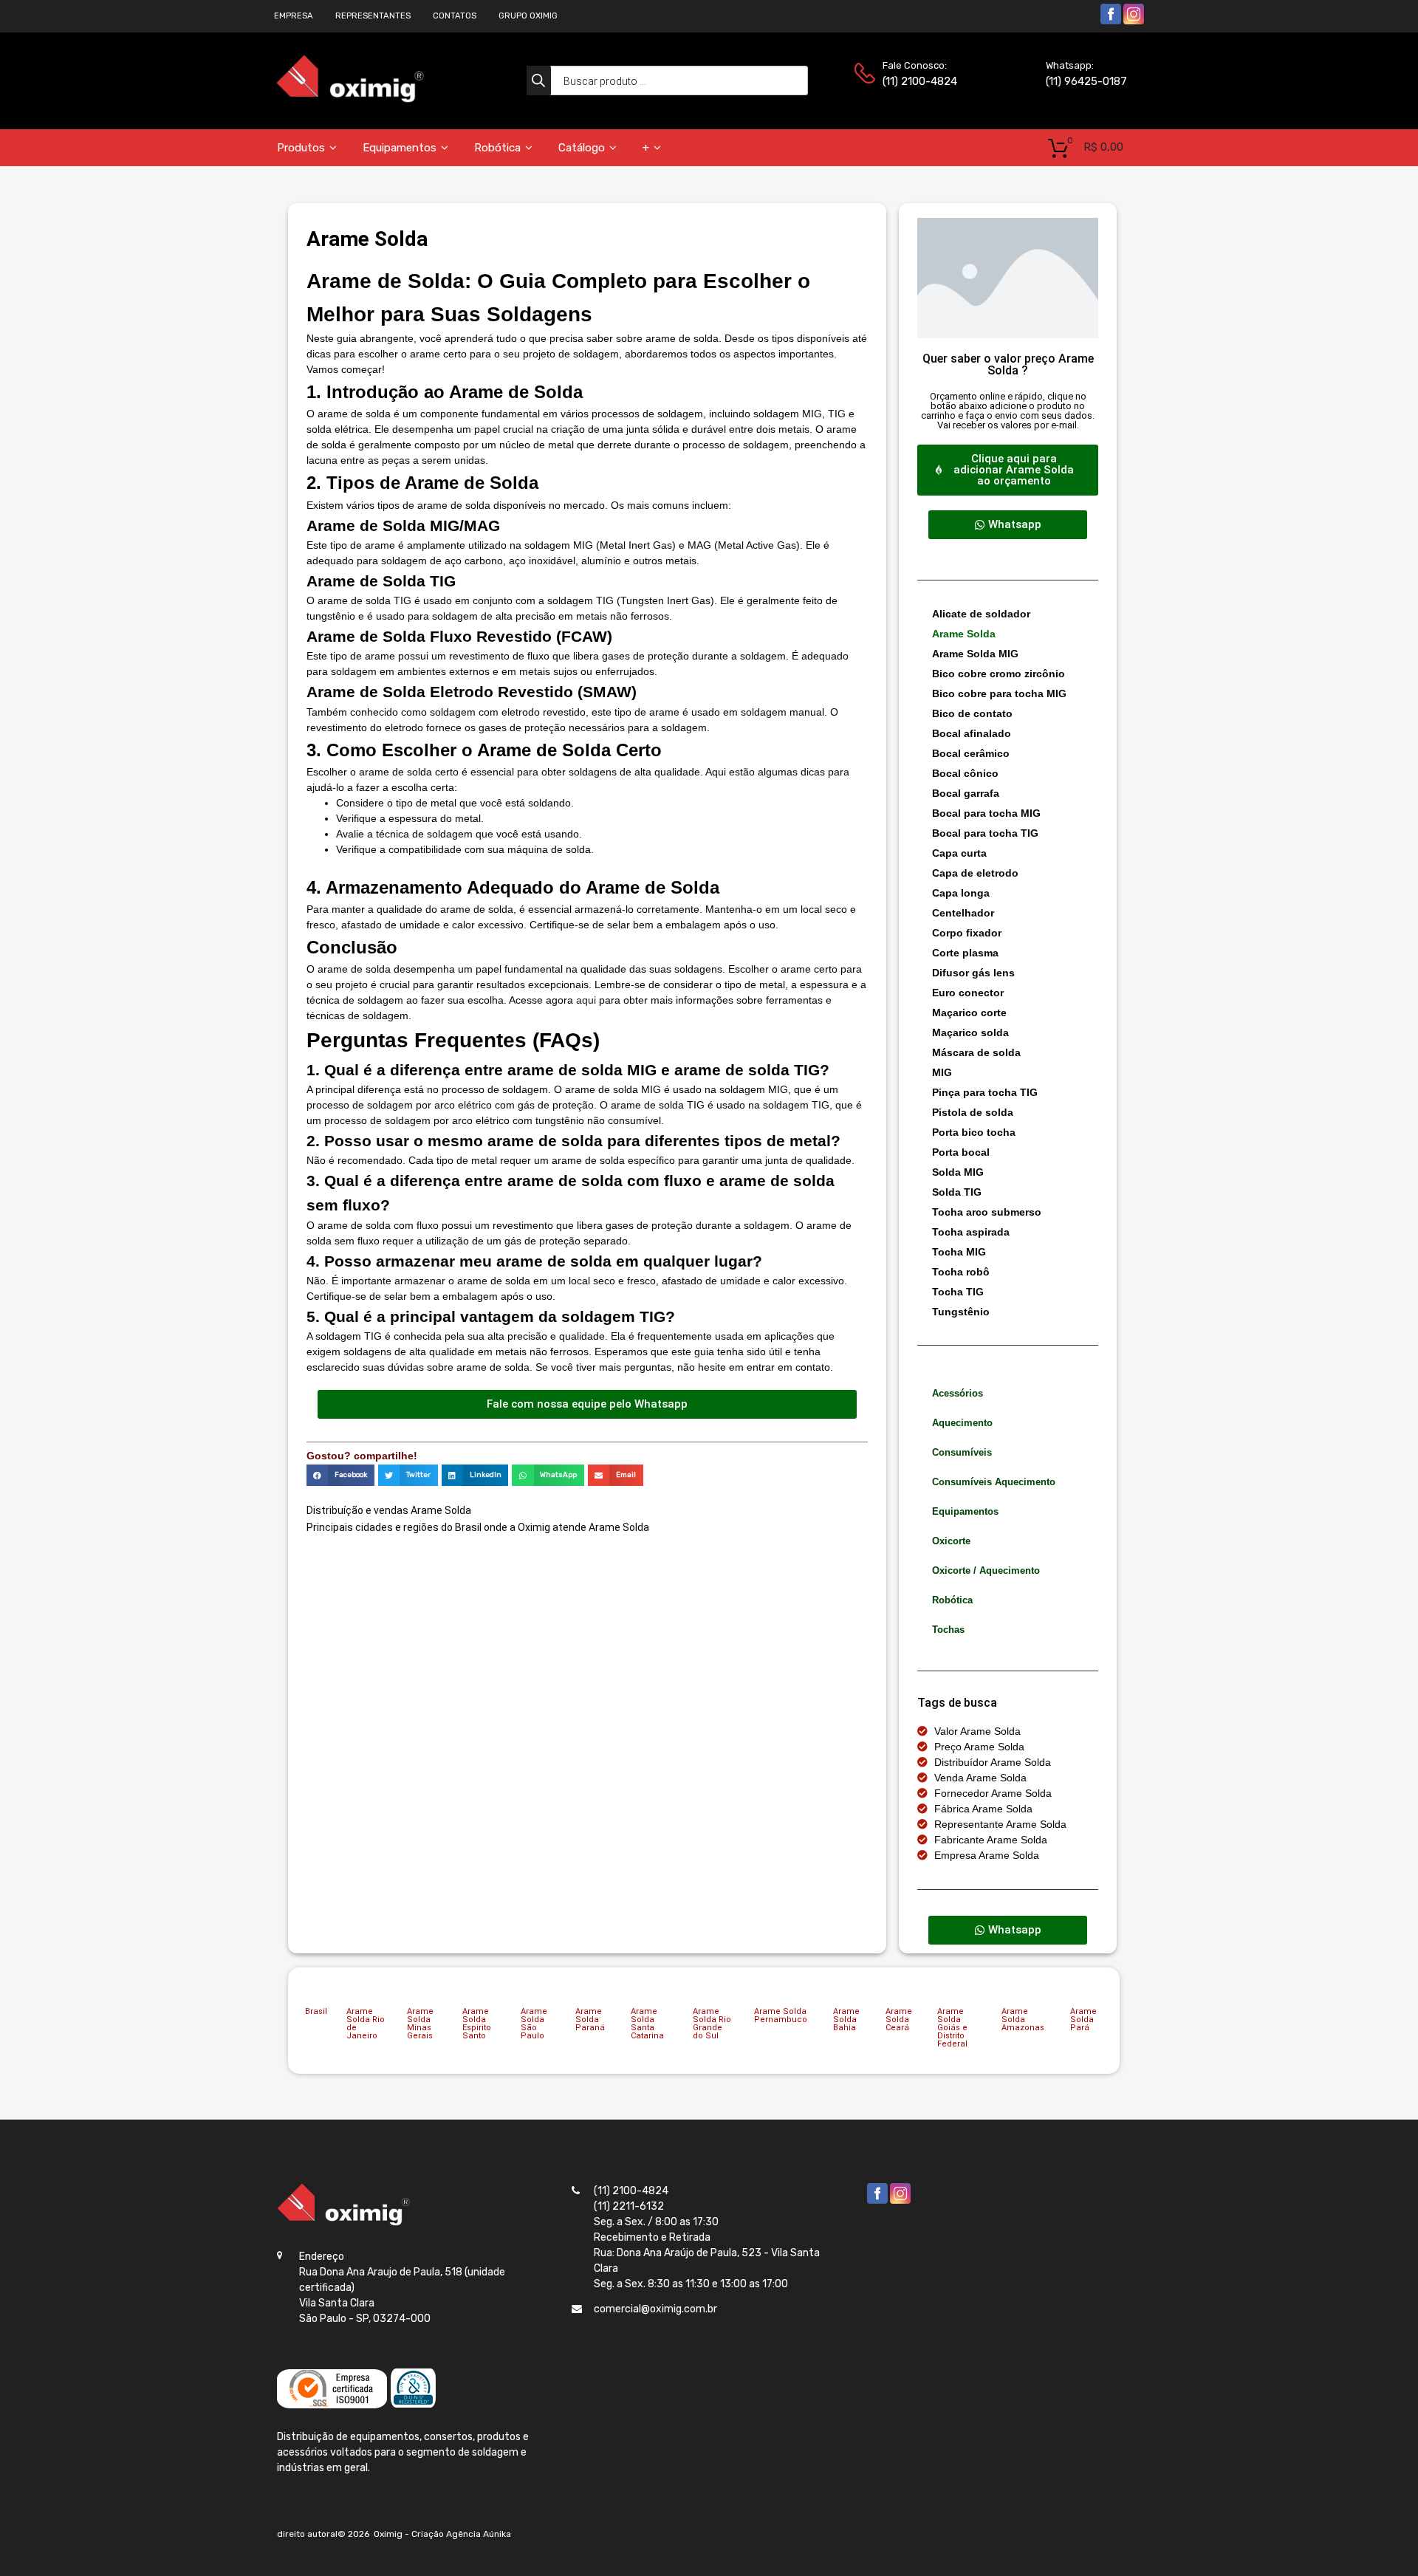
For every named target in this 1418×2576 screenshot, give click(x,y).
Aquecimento (962, 1423)
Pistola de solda (973, 1112)
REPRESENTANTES (373, 16)
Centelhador (963, 913)
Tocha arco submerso (987, 1212)
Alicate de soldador (981, 614)
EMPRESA (294, 16)
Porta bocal (961, 1152)
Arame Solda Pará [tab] (1083, 2020)
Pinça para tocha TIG (985, 1092)
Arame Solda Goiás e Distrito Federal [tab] (952, 2028)
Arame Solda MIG (975, 654)
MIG (942, 1072)
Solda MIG (958, 1172)
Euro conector (968, 993)
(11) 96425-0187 (1082, 81)
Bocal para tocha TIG (985, 833)
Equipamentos (400, 148)
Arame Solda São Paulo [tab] (534, 2024)
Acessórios (958, 1393)
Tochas (948, 1630)
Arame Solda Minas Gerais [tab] (420, 2024)
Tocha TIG (958, 1292)
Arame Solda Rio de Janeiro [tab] (366, 2024)
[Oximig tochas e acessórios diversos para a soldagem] (350, 99)
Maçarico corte (969, 1013)
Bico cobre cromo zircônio (999, 674)
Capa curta (959, 853)
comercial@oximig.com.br (655, 2309)
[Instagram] (1134, 22)
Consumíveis (962, 1452)
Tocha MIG (959, 1252)
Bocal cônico (965, 773)
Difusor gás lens (973, 973)
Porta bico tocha (974, 1132)
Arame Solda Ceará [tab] (899, 2020)
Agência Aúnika (479, 2534)
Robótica (497, 148)
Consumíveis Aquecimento (994, 1482)
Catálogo (582, 148)
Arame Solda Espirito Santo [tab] (477, 2024)
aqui (586, 1000)
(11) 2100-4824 (919, 81)
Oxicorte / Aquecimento (986, 1570)
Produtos (301, 148)
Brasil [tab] (316, 2011)
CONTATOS (455, 16)
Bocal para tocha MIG (986, 813)
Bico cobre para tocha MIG (999, 693)
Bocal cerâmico (971, 753)
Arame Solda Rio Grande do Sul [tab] (712, 2024)
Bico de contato (972, 713)
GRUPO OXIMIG (528, 16)
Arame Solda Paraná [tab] (590, 2020)
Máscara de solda (976, 1052)
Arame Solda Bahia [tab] (846, 2020)
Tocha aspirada (971, 1232)
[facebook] (1111, 22)
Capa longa (961, 893)
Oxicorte (951, 1541)
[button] (340, 1475)
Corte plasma (965, 953)
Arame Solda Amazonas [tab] (1023, 2020)
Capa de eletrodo (975, 873)
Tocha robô (961, 1272)
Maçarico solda (970, 1032)
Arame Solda (964, 634)
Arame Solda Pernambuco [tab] (781, 2015)
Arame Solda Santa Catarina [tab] (647, 2024)
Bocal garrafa (966, 793)
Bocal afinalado (972, 733)
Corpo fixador (967, 933)
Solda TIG (957, 1192)
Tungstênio (961, 1312)
